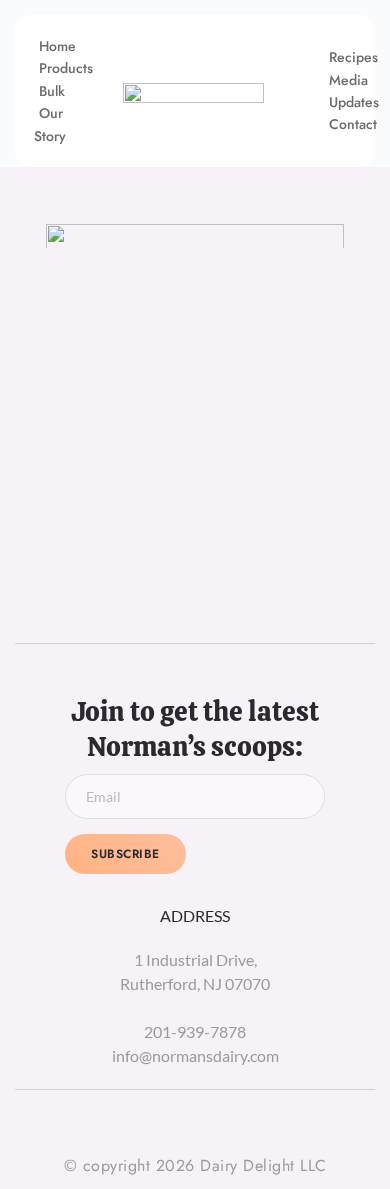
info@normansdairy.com (195, 1055)
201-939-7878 (195, 1031)
